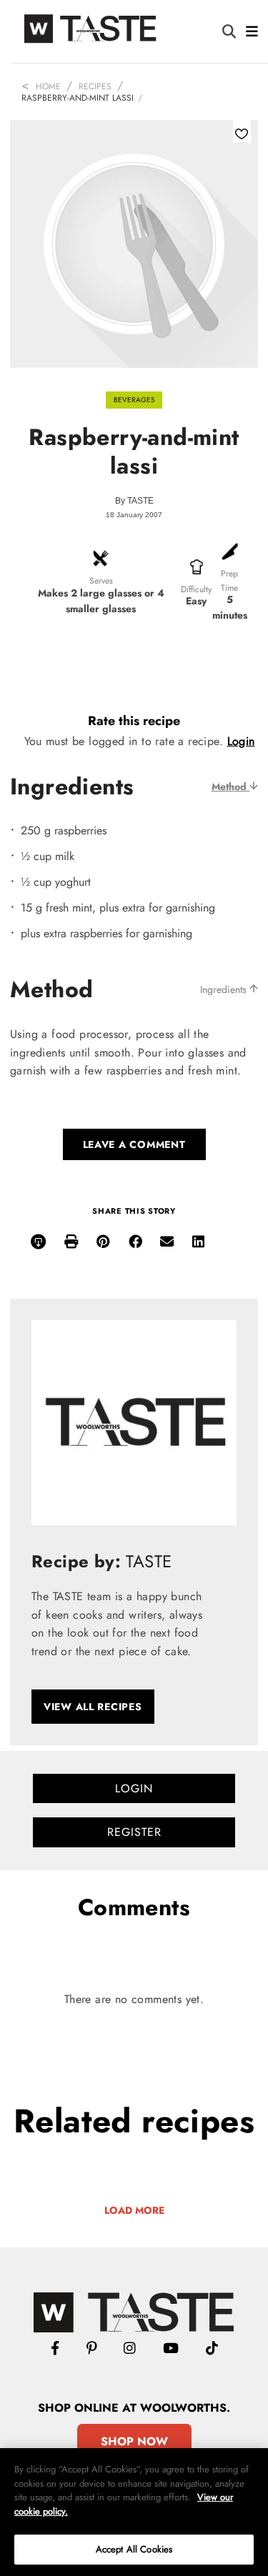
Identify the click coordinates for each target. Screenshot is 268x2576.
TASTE (140, 501)
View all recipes (93, 1707)
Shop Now (134, 2441)
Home (48, 86)
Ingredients (225, 989)
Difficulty (196, 589)
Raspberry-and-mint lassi (78, 98)
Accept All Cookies (134, 2549)
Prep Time (229, 580)
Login (241, 741)
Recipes (95, 86)
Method (230, 787)
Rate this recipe (134, 721)
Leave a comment (134, 1144)
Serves (101, 581)
